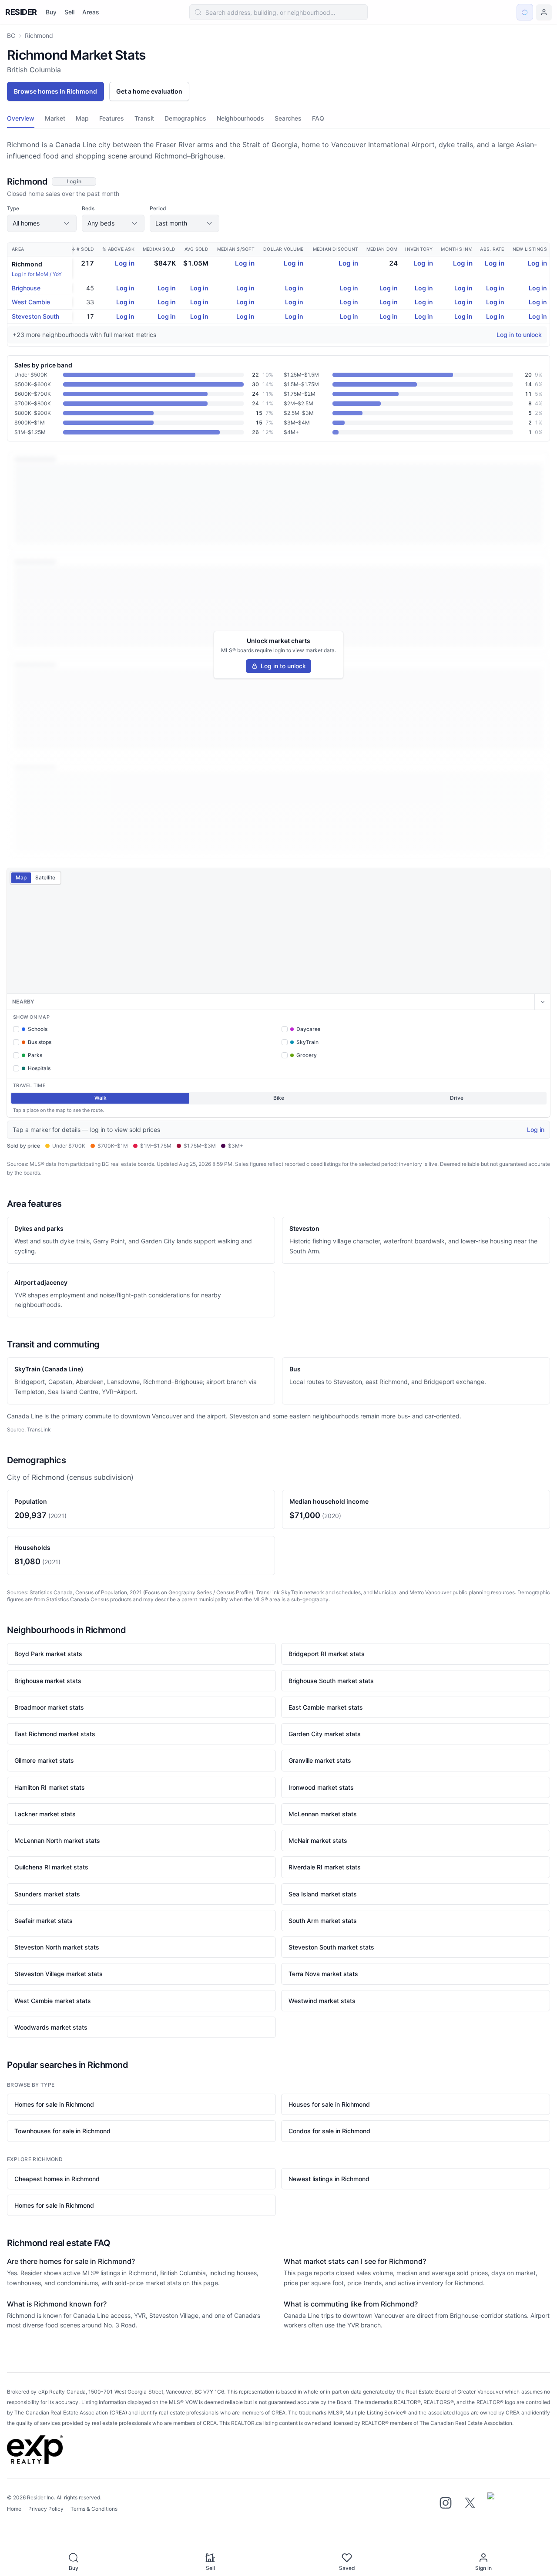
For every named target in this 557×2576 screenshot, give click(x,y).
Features (112, 118)
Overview (21, 118)
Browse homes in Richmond (55, 91)
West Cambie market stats (53, 2001)
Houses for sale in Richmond (329, 2104)
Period (158, 208)
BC (11, 35)
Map (82, 118)
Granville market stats (320, 1760)
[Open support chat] (525, 12)
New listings (530, 249)
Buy (51, 12)
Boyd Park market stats (48, 1654)
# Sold (86, 249)
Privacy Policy (46, 2509)
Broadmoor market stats (49, 1707)
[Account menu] (544, 12)
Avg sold (196, 249)
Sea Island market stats (323, 1894)
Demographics (185, 118)
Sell (69, 12)
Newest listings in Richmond (329, 2179)
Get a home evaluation (149, 91)
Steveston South (35, 316)
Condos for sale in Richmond (329, 2131)
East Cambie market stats (326, 1707)
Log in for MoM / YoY (37, 274)
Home (14, 2509)
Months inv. (457, 249)
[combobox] (279, 12)
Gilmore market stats (44, 1760)
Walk (101, 1098)
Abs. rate (492, 249)
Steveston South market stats (331, 1947)
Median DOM (382, 249)
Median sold (159, 249)
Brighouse (26, 288)
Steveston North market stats (57, 1947)
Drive (457, 1098)
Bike (279, 1098)
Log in (125, 263)
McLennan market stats (323, 1814)
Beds (88, 208)
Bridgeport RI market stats (327, 1654)
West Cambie (31, 302)
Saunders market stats (47, 1894)
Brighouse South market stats (331, 1681)
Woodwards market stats (51, 2027)
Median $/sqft (236, 249)
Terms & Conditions (94, 2509)
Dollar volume (283, 249)
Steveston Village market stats (59, 1974)
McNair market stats (318, 1840)
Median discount (336, 249)
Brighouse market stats (48, 1681)
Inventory (419, 249)
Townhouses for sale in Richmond (62, 2131)
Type (13, 208)
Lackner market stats (45, 1814)
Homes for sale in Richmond (54, 2104)
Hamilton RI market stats (50, 1787)
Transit (144, 118)
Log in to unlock (519, 335)
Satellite (45, 877)
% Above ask (118, 249)
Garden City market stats (325, 1734)
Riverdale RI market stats (325, 1867)
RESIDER (21, 12)
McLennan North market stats (57, 1840)
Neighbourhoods (240, 118)
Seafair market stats (44, 1921)
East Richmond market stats (55, 1734)
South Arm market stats (323, 1921)
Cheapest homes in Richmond (57, 2179)
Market (55, 118)
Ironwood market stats (321, 1787)
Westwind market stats (322, 2001)
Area (18, 249)
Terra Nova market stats (323, 1974)
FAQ (318, 118)
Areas (91, 12)
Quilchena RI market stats (51, 1867)
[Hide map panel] (542, 1002)
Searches (288, 118)
